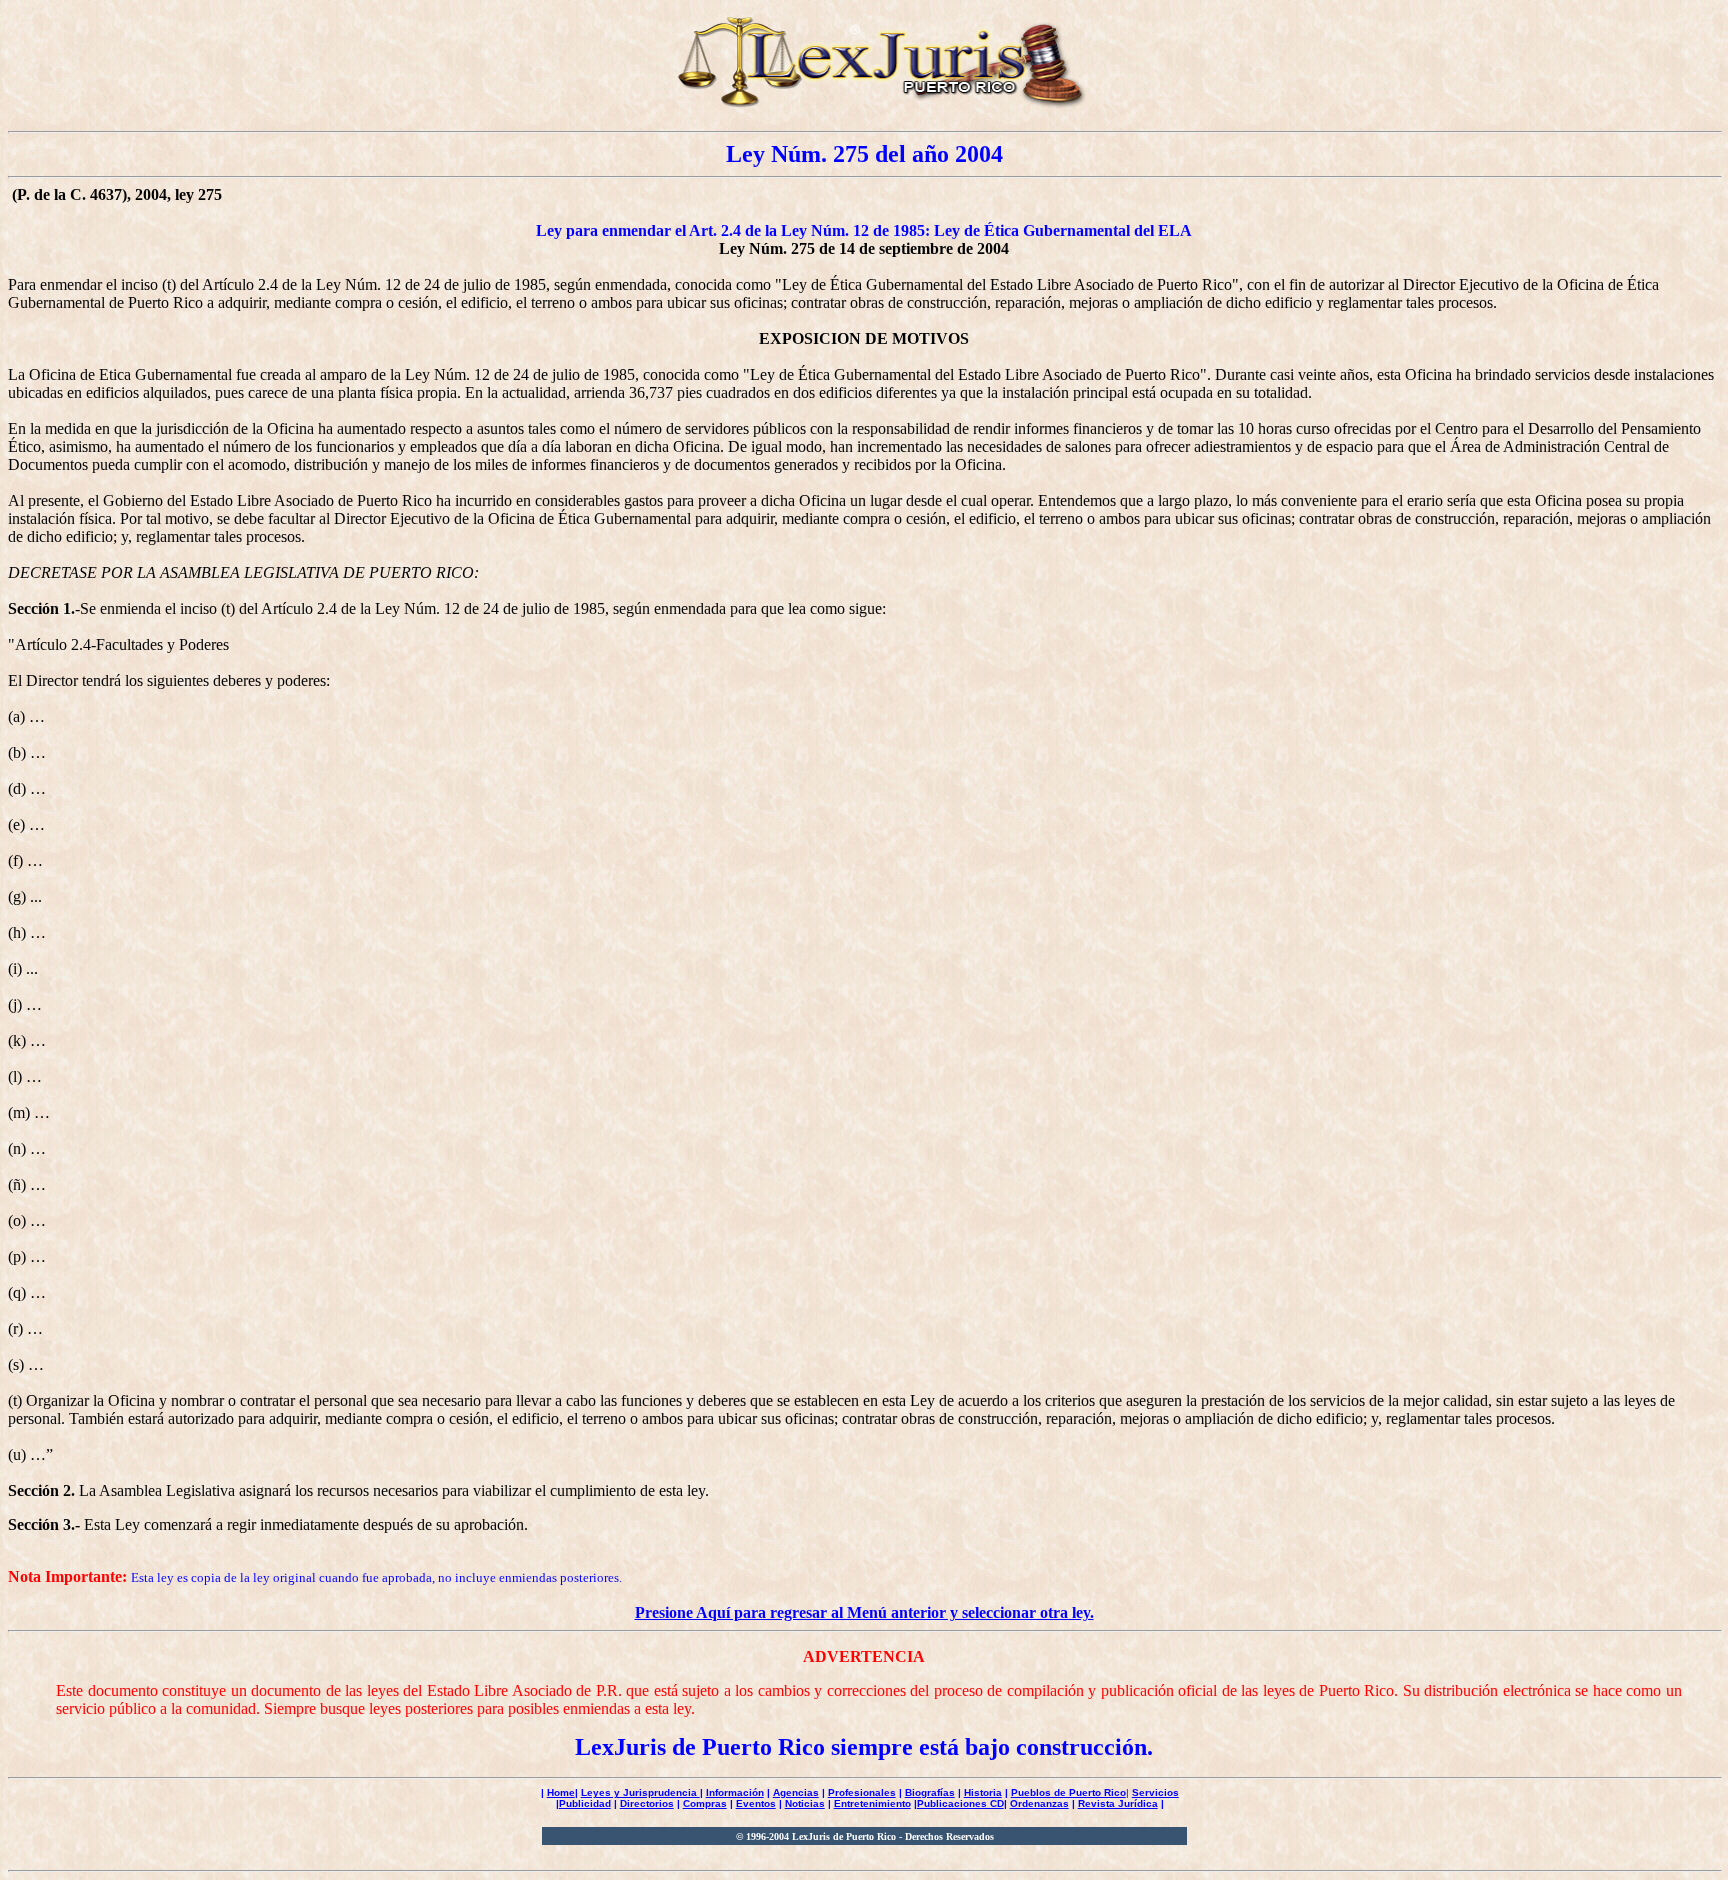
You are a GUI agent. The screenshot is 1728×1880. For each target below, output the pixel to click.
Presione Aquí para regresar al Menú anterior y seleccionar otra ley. (864, 1612)
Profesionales (862, 1792)
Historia (983, 1792)
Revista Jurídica (1118, 1803)
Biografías (930, 1792)
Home (561, 1792)
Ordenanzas (1039, 1803)
